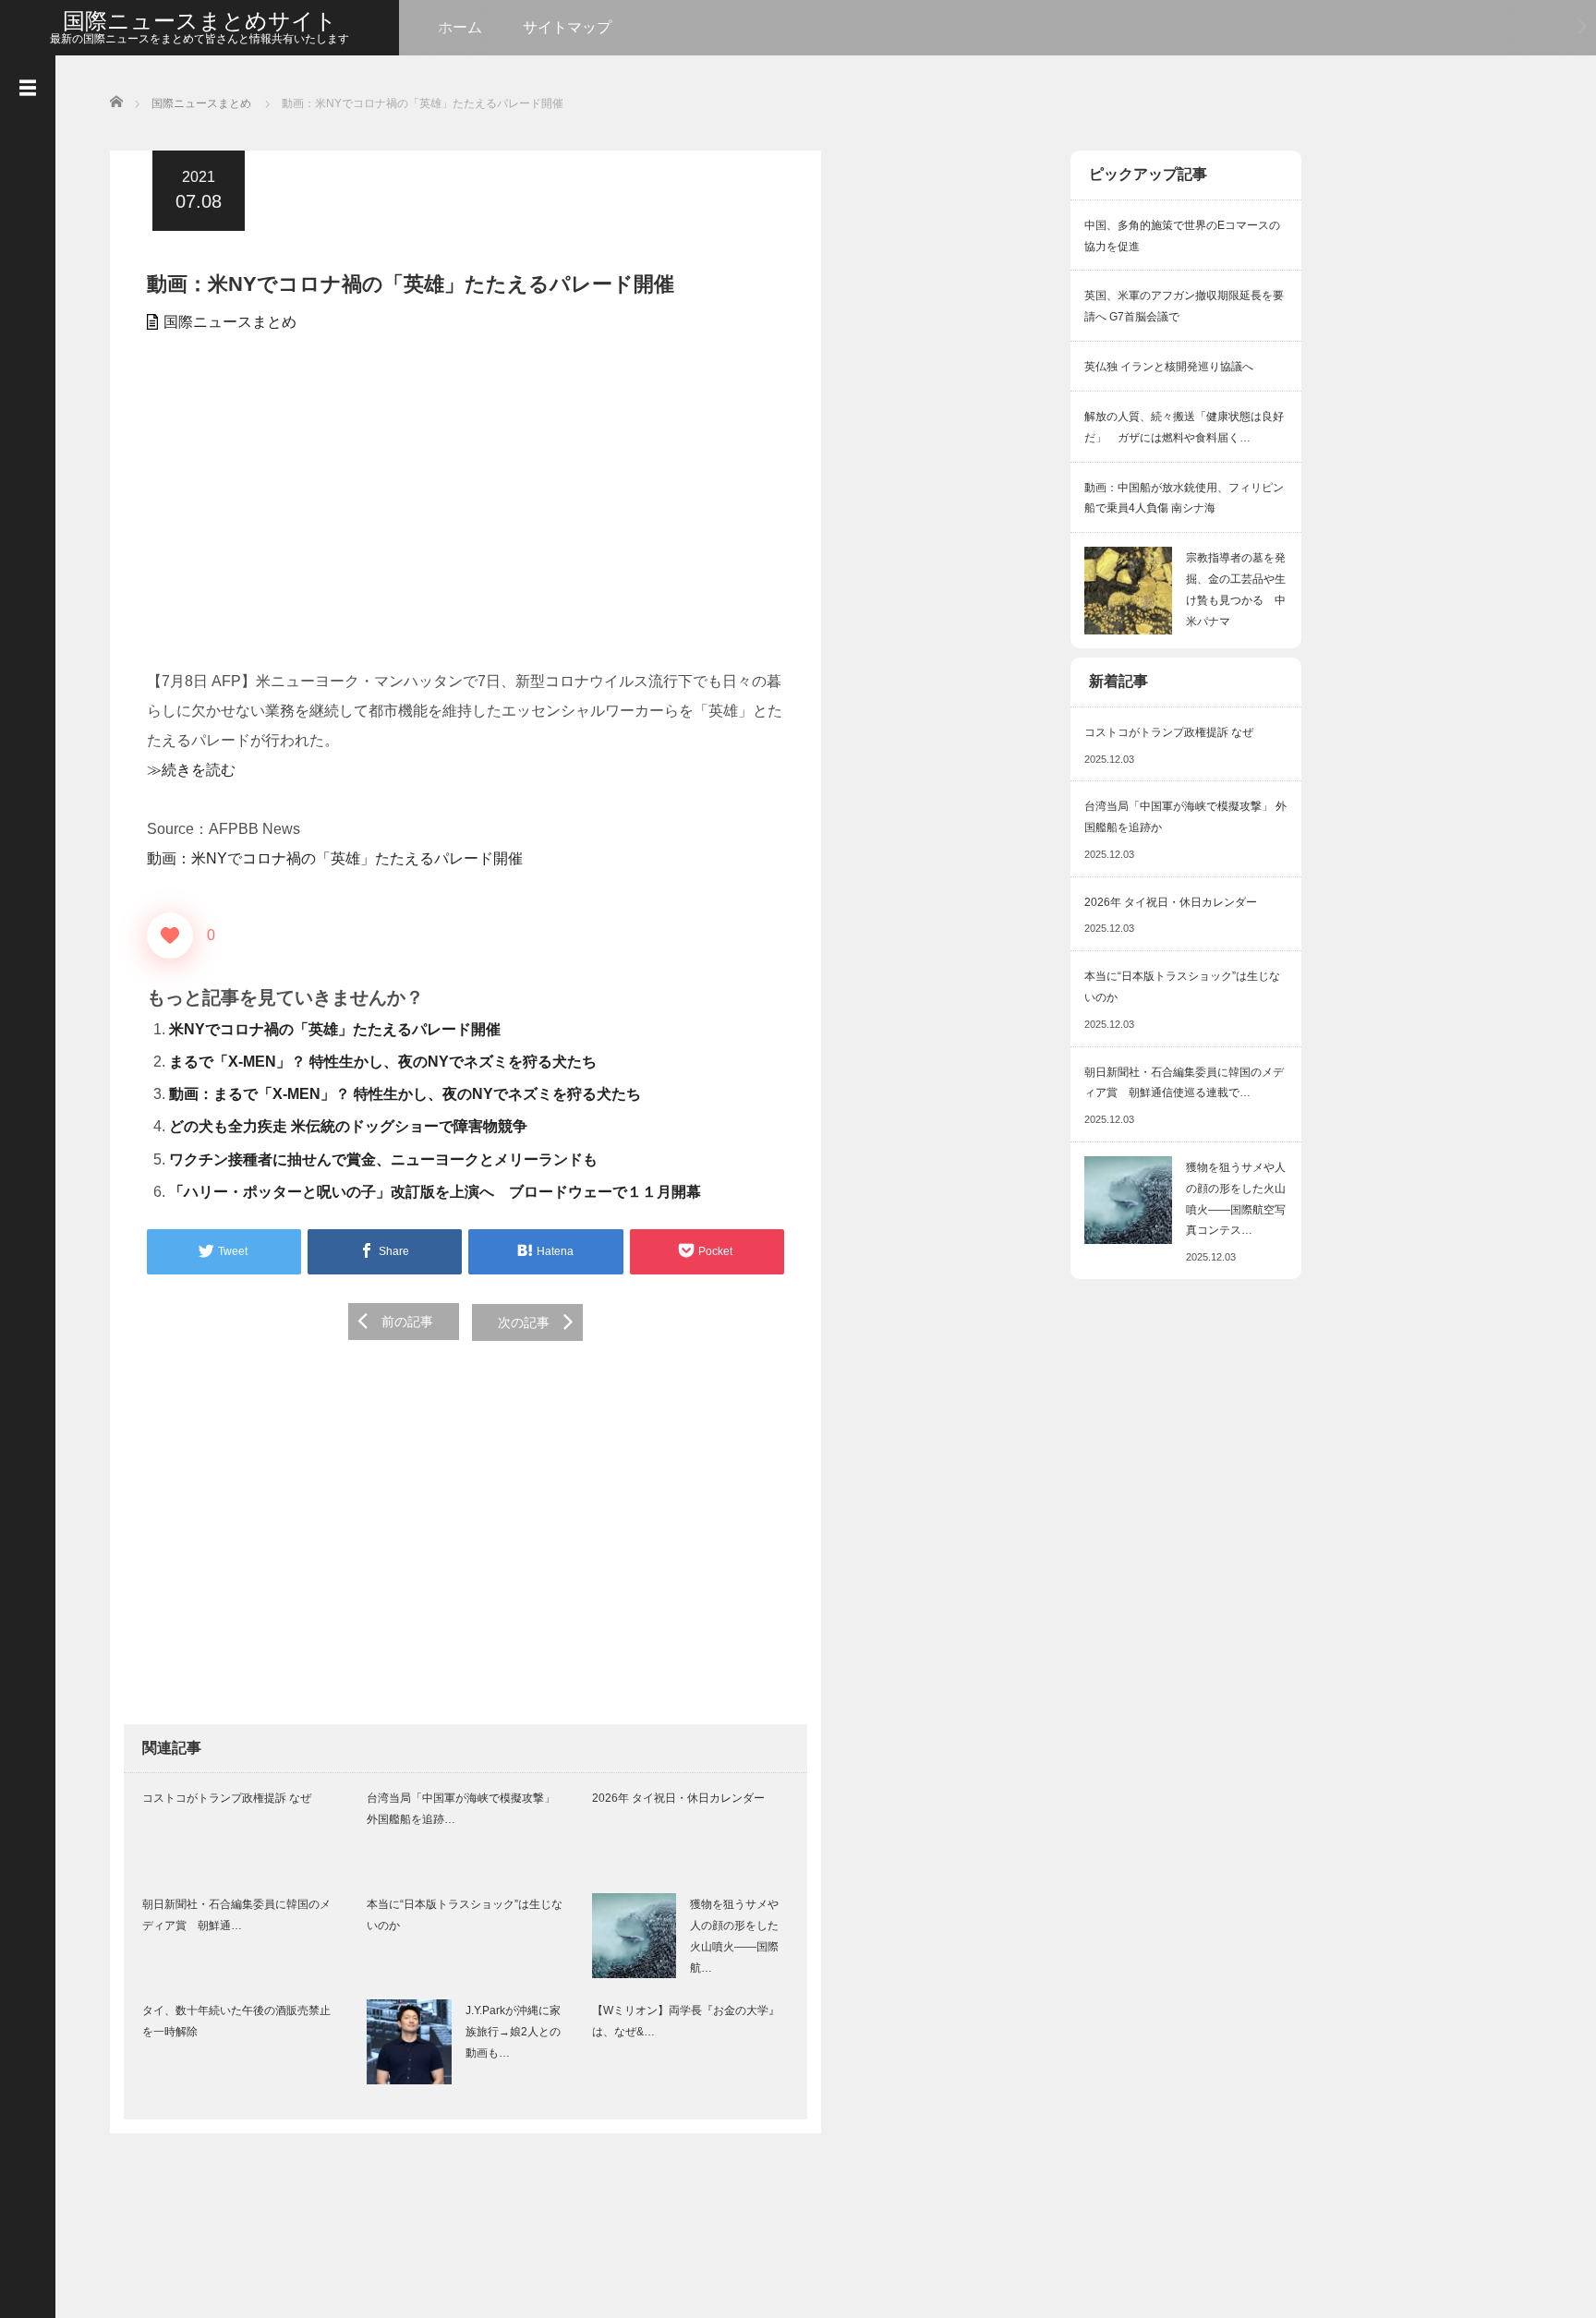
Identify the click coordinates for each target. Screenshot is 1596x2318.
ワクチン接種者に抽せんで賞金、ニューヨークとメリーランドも (383, 1159)
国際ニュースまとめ (230, 322)
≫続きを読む (191, 770)
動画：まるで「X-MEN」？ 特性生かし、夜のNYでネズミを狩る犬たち (405, 1094)
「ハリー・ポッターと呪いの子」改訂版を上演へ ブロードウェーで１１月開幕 (435, 1192)
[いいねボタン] (170, 936)
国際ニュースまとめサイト (200, 21)
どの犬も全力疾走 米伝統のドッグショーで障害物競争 (348, 1126)
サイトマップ (567, 27)
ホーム (460, 27)
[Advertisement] (465, 510)
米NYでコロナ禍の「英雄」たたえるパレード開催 (335, 1029)
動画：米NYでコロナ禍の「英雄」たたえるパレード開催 (335, 858)
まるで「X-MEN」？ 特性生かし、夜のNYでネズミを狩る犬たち (383, 1062)
